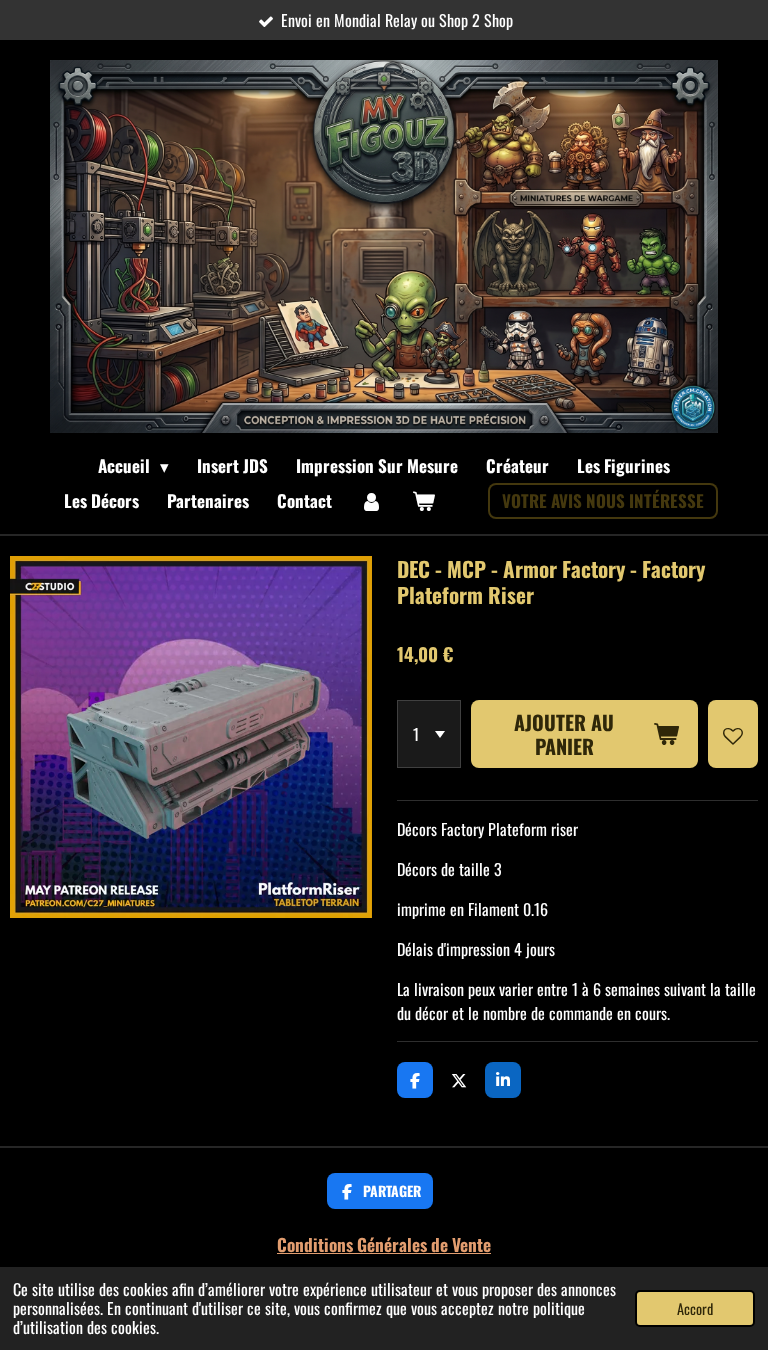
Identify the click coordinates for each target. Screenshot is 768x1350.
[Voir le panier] (424, 501)
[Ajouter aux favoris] (733, 734)
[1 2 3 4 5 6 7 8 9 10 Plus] (429, 734)
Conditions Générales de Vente (384, 1244)
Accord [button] (695, 1308)
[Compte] (372, 501)
